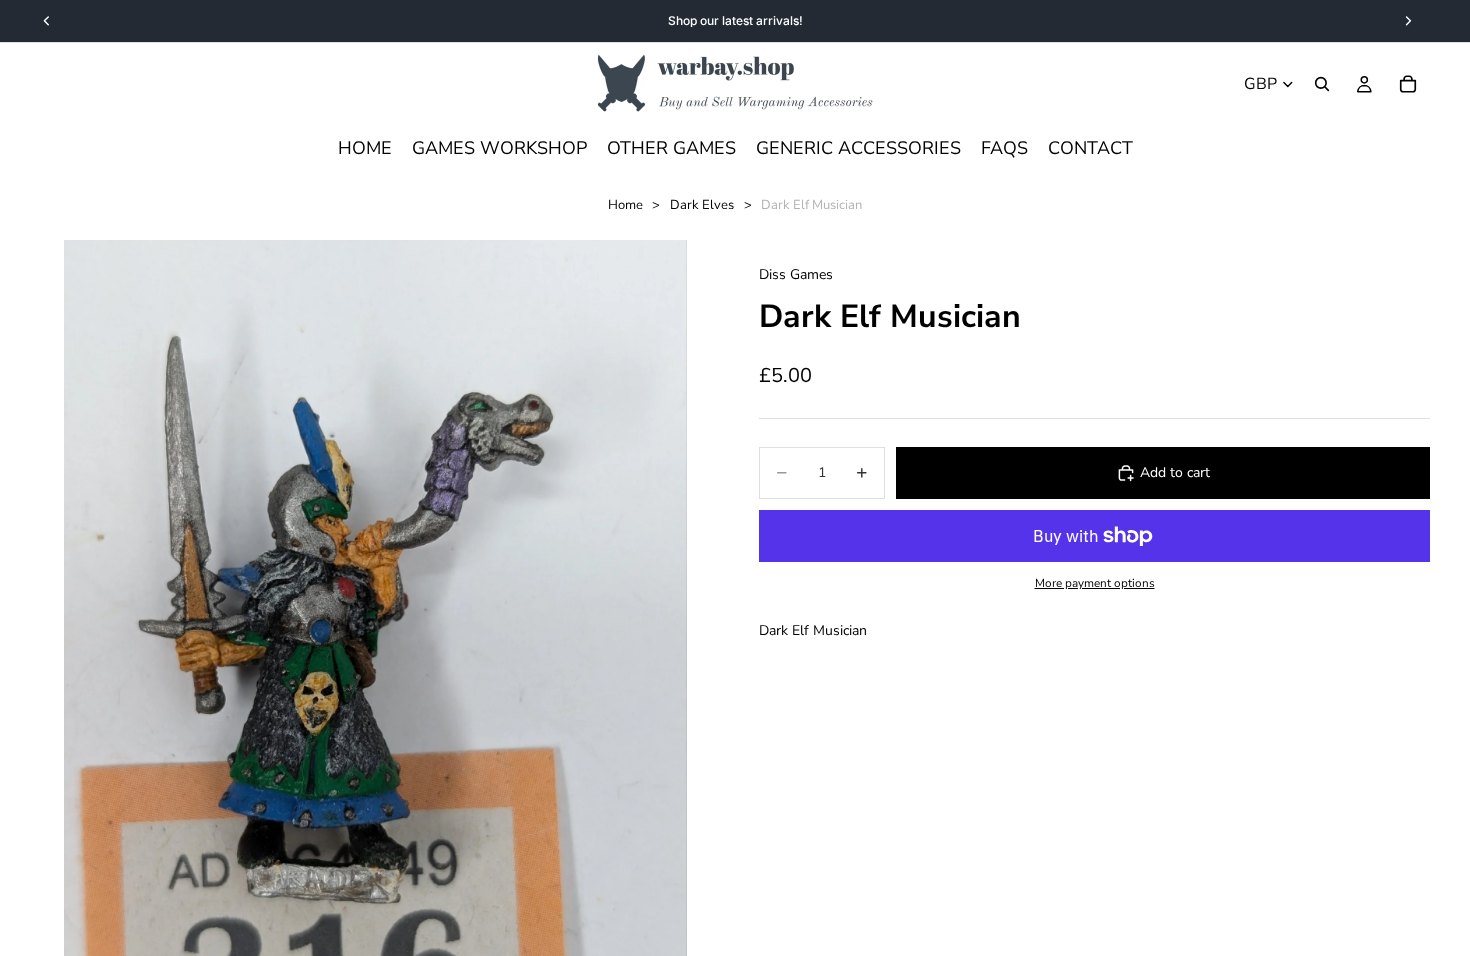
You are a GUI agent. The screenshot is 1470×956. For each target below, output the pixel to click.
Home (625, 205)
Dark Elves (702, 205)
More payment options (1095, 583)
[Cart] (1408, 84)
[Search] (1322, 84)
